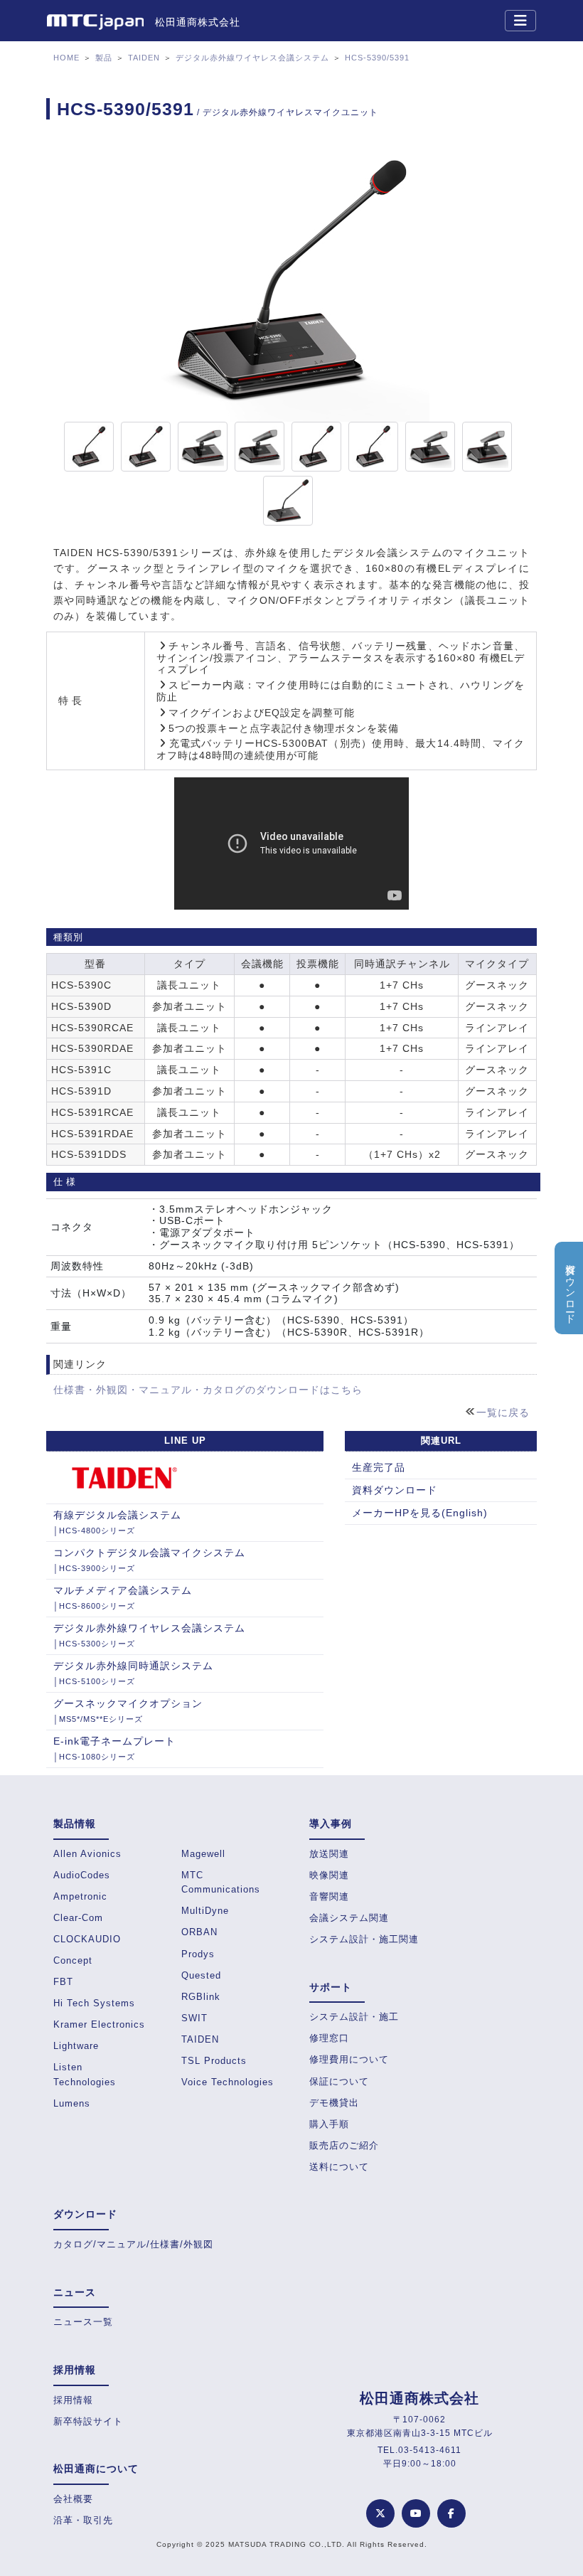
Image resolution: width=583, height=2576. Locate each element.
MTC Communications (221, 1882)
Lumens (72, 2103)
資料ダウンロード (395, 1490)
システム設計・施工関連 (364, 1939)
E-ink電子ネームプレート (114, 1748)
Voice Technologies (228, 2082)
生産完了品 (379, 1467)
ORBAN (199, 1932)
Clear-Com (78, 1918)
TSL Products (214, 2061)
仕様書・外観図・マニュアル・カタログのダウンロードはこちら (208, 1390)
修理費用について (349, 2059)
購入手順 (329, 2124)
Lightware (76, 2046)
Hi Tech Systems (94, 2003)
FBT (63, 1982)
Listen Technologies (85, 2074)
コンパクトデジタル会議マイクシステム (149, 1560)
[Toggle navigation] (520, 21)
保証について (339, 2081)
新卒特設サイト (88, 2421)
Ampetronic (80, 1896)
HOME (66, 58)
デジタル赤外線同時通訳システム (133, 1673)
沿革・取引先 (83, 2520)
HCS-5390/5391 (377, 58)
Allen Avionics (87, 1854)
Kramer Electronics (99, 2024)
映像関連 (329, 1875)
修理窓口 (329, 2038)
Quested (201, 1975)
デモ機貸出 (334, 2103)
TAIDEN (144, 58)
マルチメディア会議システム (123, 1597)
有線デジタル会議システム (117, 1522)
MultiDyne (205, 1911)
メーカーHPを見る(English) (420, 1513)
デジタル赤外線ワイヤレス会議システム (252, 58)
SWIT (194, 2018)
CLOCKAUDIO (87, 1939)
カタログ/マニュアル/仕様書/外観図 (133, 2244)
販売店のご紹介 (344, 2145)
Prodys (198, 1954)
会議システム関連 (349, 1918)
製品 (104, 58)
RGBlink (201, 1997)
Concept (73, 1960)
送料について (339, 2167)
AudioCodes (82, 1875)
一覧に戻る (503, 1412)
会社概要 (73, 2499)
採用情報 (73, 2400)
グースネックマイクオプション (128, 1710)
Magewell (203, 1854)
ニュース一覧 (83, 2322)
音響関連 (329, 1896)
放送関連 (329, 1854)
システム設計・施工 (354, 2017)
